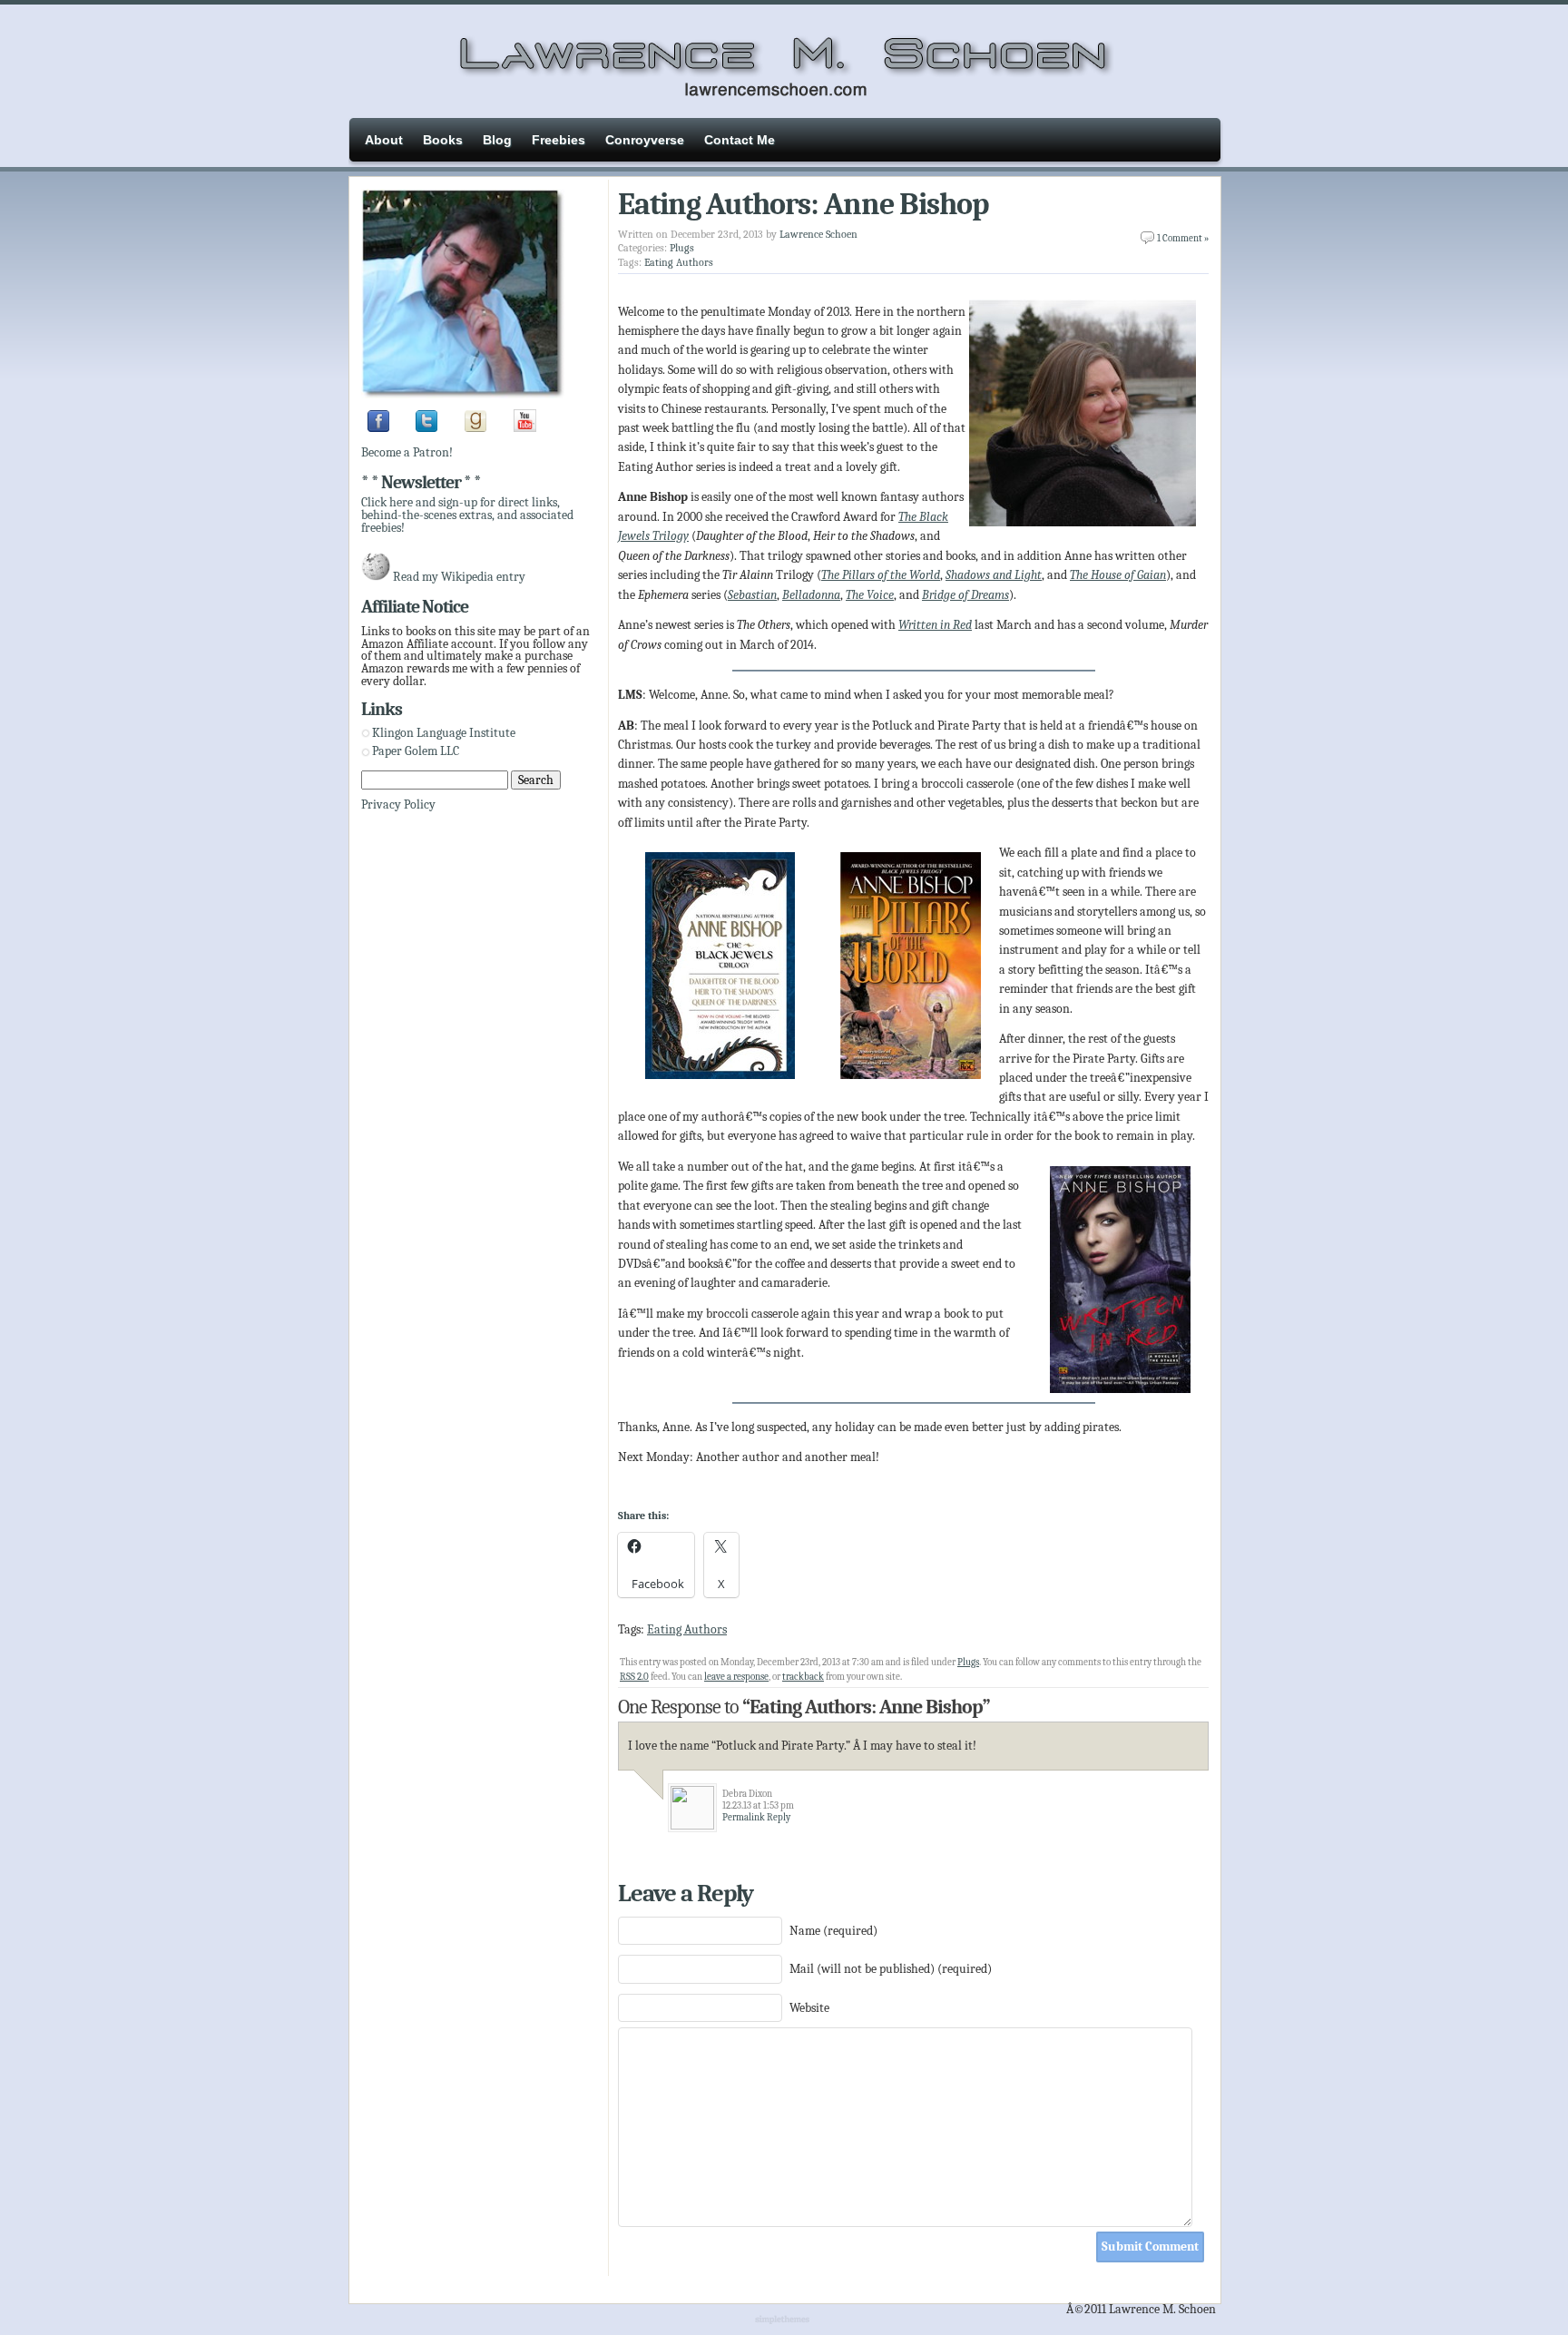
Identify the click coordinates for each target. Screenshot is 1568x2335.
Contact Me (740, 140)
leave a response (736, 1677)
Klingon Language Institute (444, 733)
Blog (497, 140)
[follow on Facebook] (378, 428)
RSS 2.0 (634, 1677)
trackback (803, 1677)
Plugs (682, 248)
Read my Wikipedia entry (459, 577)
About (384, 140)
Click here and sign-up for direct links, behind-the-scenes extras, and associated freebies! (467, 515)
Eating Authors (679, 262)
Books (443, 140)
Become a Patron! (407, 452)
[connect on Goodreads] (475, 428)
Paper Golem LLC (416, 751)
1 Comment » (1183, 238)
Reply (779, 1817)
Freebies (559, 140)
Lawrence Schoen (818, 234)
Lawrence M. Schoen (784, 59)
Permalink (744, 1817)
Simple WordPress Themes (784, 2320)
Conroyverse (645, 140)
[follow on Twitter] (426, 428)
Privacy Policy (398, 804)
